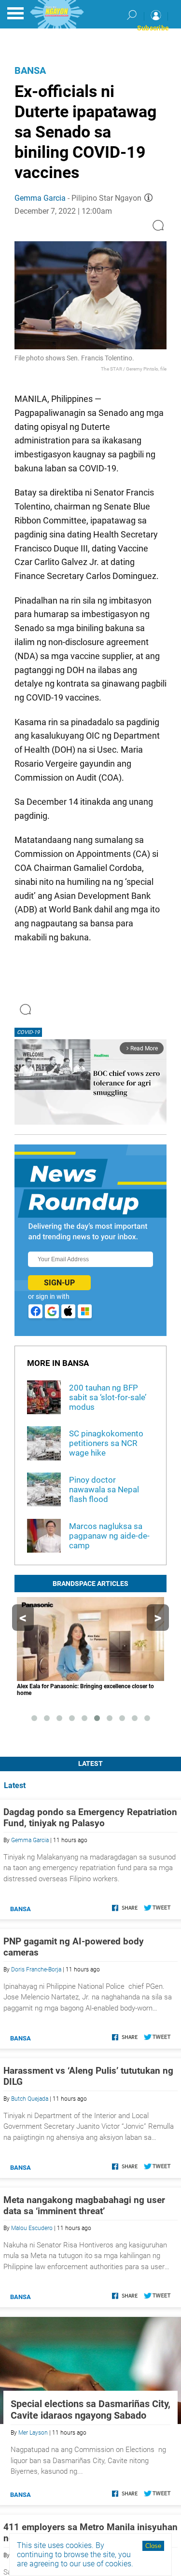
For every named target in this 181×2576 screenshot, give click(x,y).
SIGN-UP (59, 1283)
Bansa (30, 70)
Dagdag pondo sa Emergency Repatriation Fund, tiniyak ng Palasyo (90, 1818)
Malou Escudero (32, 2228)
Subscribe (153, 28)
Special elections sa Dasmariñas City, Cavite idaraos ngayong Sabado (90, 2410)
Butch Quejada (30, 2099)
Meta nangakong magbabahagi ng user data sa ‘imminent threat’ (84, 2205)
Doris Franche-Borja (36, 1970)
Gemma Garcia (40, 198)
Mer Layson (33, 2433)
